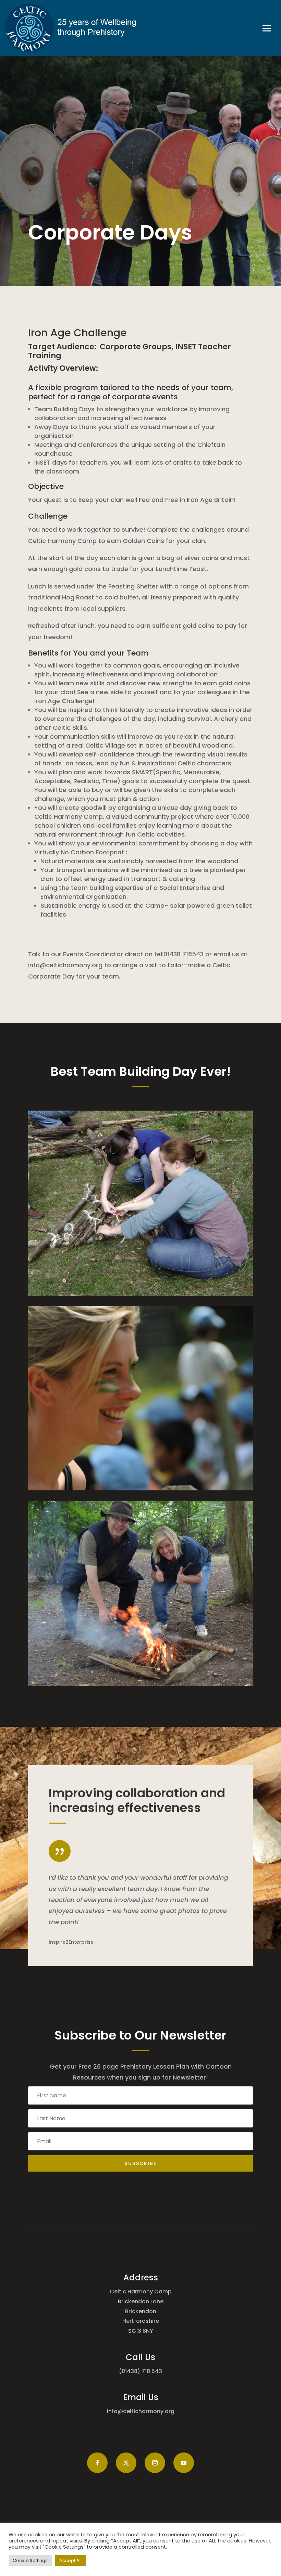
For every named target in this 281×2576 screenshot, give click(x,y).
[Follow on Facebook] (97, 2463)
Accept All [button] (70, 2560)
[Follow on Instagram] (155, 2463)
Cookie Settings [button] (30, 2560)
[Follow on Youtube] (184, 2463)
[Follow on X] (126, 2463)
